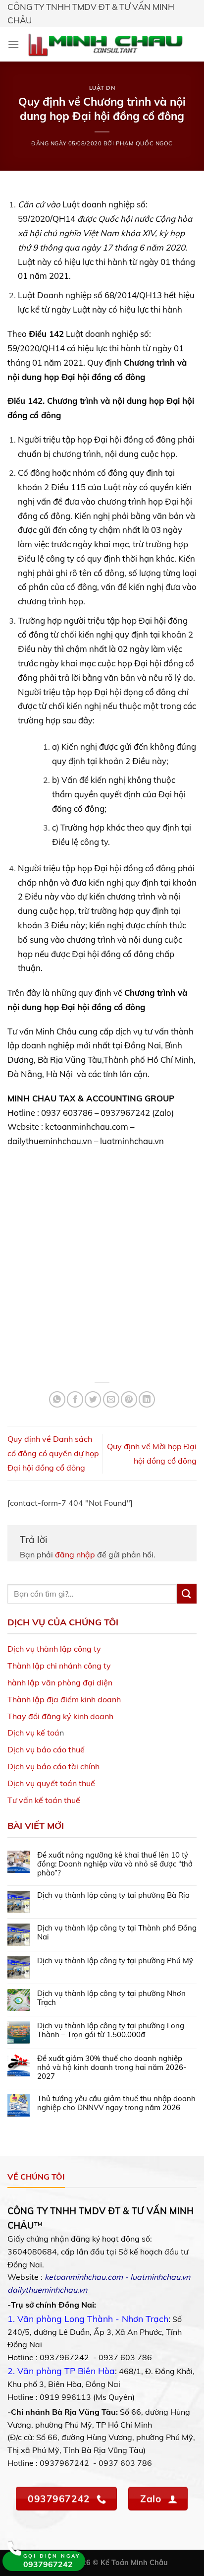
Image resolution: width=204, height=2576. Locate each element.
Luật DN (102, 88)
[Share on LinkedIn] (147, 1399)
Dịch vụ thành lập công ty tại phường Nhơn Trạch (111, 1998)
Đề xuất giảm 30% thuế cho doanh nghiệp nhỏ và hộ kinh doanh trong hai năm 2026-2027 (112, 2067)
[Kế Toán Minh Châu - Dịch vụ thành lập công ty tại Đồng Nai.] (105, 44)
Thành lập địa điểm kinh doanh (64, 1699)
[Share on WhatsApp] (57, 1399)
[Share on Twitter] (93, 1399)
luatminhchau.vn (160, 2277)
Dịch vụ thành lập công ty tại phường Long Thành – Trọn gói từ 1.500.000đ (111, 2030)
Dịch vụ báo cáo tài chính (53, 1766)
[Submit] (187, 1593)
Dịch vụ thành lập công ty (54, 1649)
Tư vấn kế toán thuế (44, 1800)
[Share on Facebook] (75, 1399)
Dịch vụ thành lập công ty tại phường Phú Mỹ (115, 1961)
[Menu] (13, 44)
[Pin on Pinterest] (129, 1399)
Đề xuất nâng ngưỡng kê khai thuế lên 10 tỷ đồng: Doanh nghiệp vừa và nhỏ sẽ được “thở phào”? (115, 1864)
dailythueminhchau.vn (47, 2290)
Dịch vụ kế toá (33, 1733)
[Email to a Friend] (111, 1399)
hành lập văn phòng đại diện (60, 1682)
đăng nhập (75, 1554)
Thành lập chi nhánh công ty (59, 1666)
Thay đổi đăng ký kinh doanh (60, 1716)
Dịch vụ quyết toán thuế (51, 1783)
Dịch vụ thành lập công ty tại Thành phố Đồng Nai (117, 1932)
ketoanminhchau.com (84, 2277)
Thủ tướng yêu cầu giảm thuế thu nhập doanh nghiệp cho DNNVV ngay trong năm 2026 (116, 2103)
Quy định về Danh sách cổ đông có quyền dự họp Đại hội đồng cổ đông (53, 1453)
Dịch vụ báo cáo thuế (46, 1749)
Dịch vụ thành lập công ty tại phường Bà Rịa (113, 1895)
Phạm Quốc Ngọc (144, 143)
